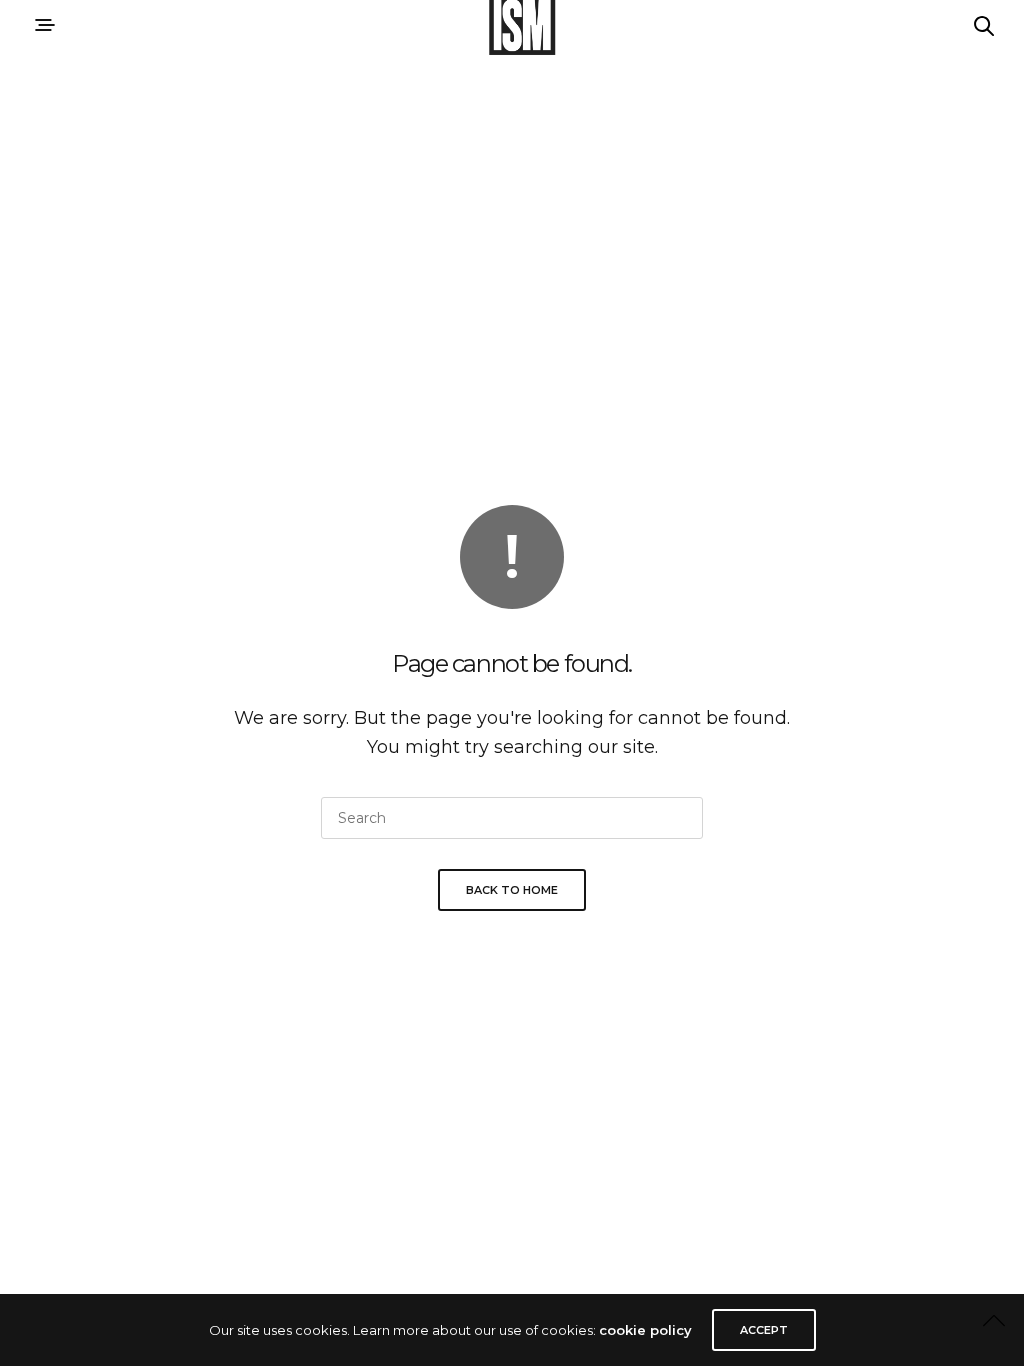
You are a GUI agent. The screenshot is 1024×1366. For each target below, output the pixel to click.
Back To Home (512, 890)
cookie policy (645, 1330)
